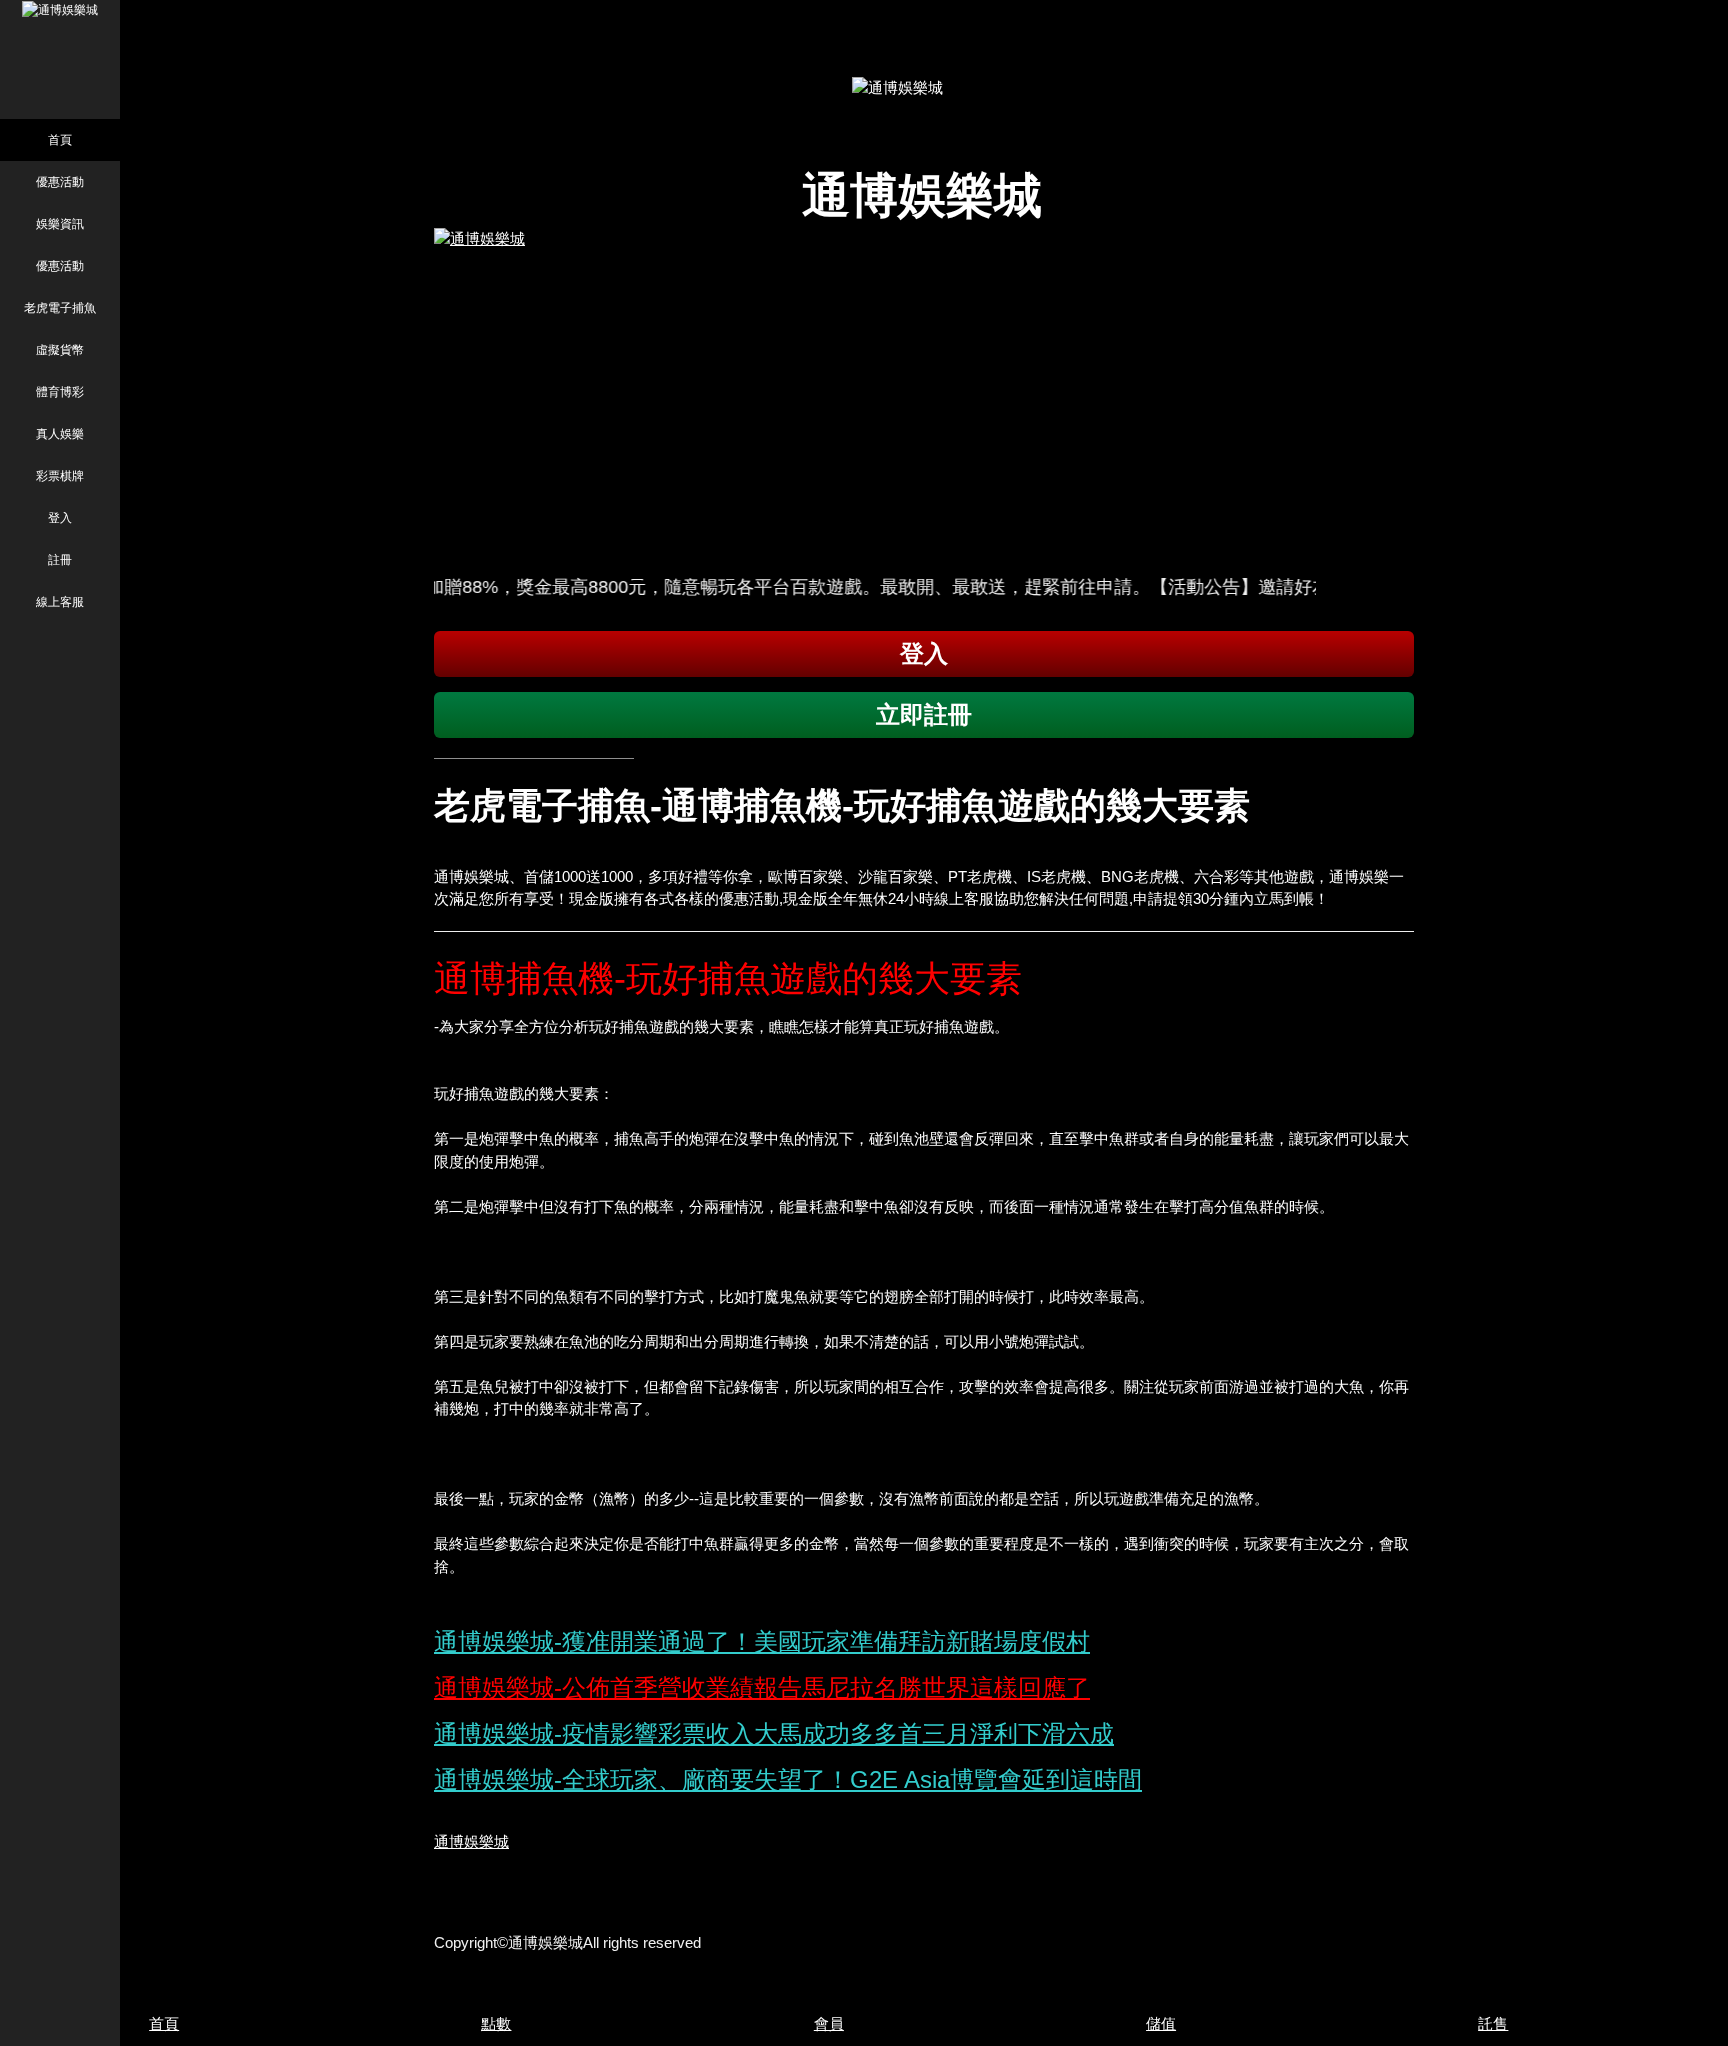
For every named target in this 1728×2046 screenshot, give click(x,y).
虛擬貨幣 (60, 350)
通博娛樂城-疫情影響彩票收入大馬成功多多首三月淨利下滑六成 (774, 1733)
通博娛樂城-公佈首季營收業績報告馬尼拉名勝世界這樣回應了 (762, 1687)
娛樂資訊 (60, 224)
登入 (60, 518)
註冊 (60, 560)
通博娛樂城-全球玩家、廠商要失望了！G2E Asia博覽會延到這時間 (788, 1779)
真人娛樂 (60, 434)
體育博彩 (60, 392)
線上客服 (60, 602)
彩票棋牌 (60, 476)
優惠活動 (60, 182)
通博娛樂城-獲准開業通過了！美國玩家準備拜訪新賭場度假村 (762, 1641)
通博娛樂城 (471, 1841)
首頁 (60, 140)
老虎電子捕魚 (60, 308)
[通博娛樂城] (924, 393)
